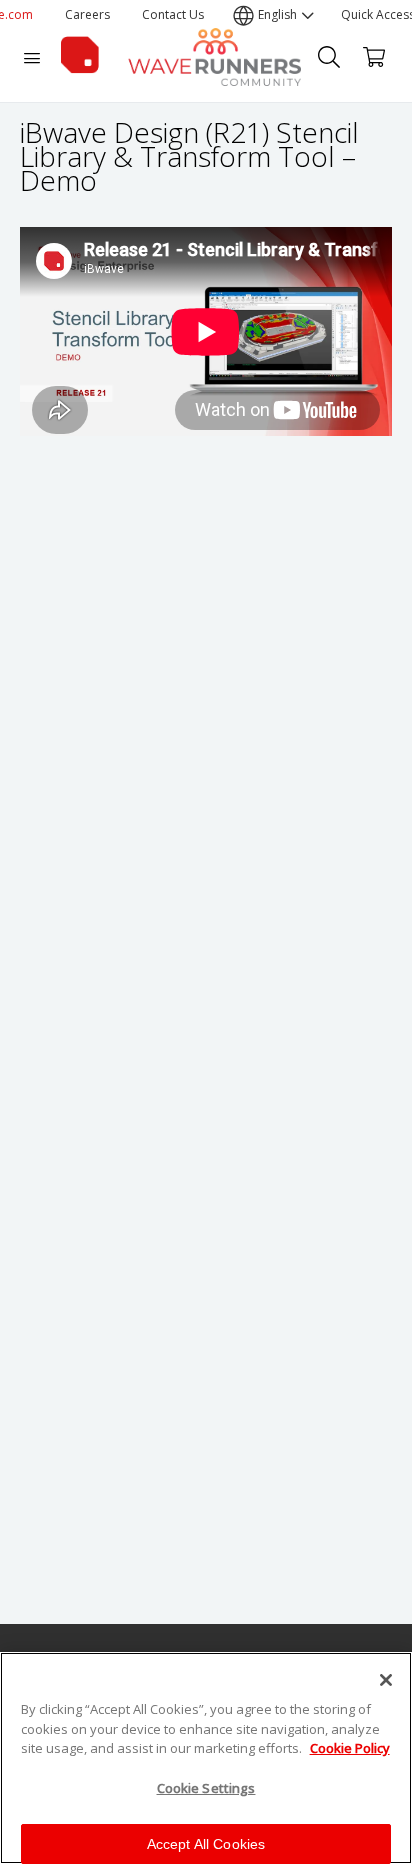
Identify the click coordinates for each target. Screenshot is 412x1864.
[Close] (386, 1680)
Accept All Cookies (206, 1844)
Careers (87, 14)
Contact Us (173, 14)
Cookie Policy (350, 1748)
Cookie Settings (206, 1788)
